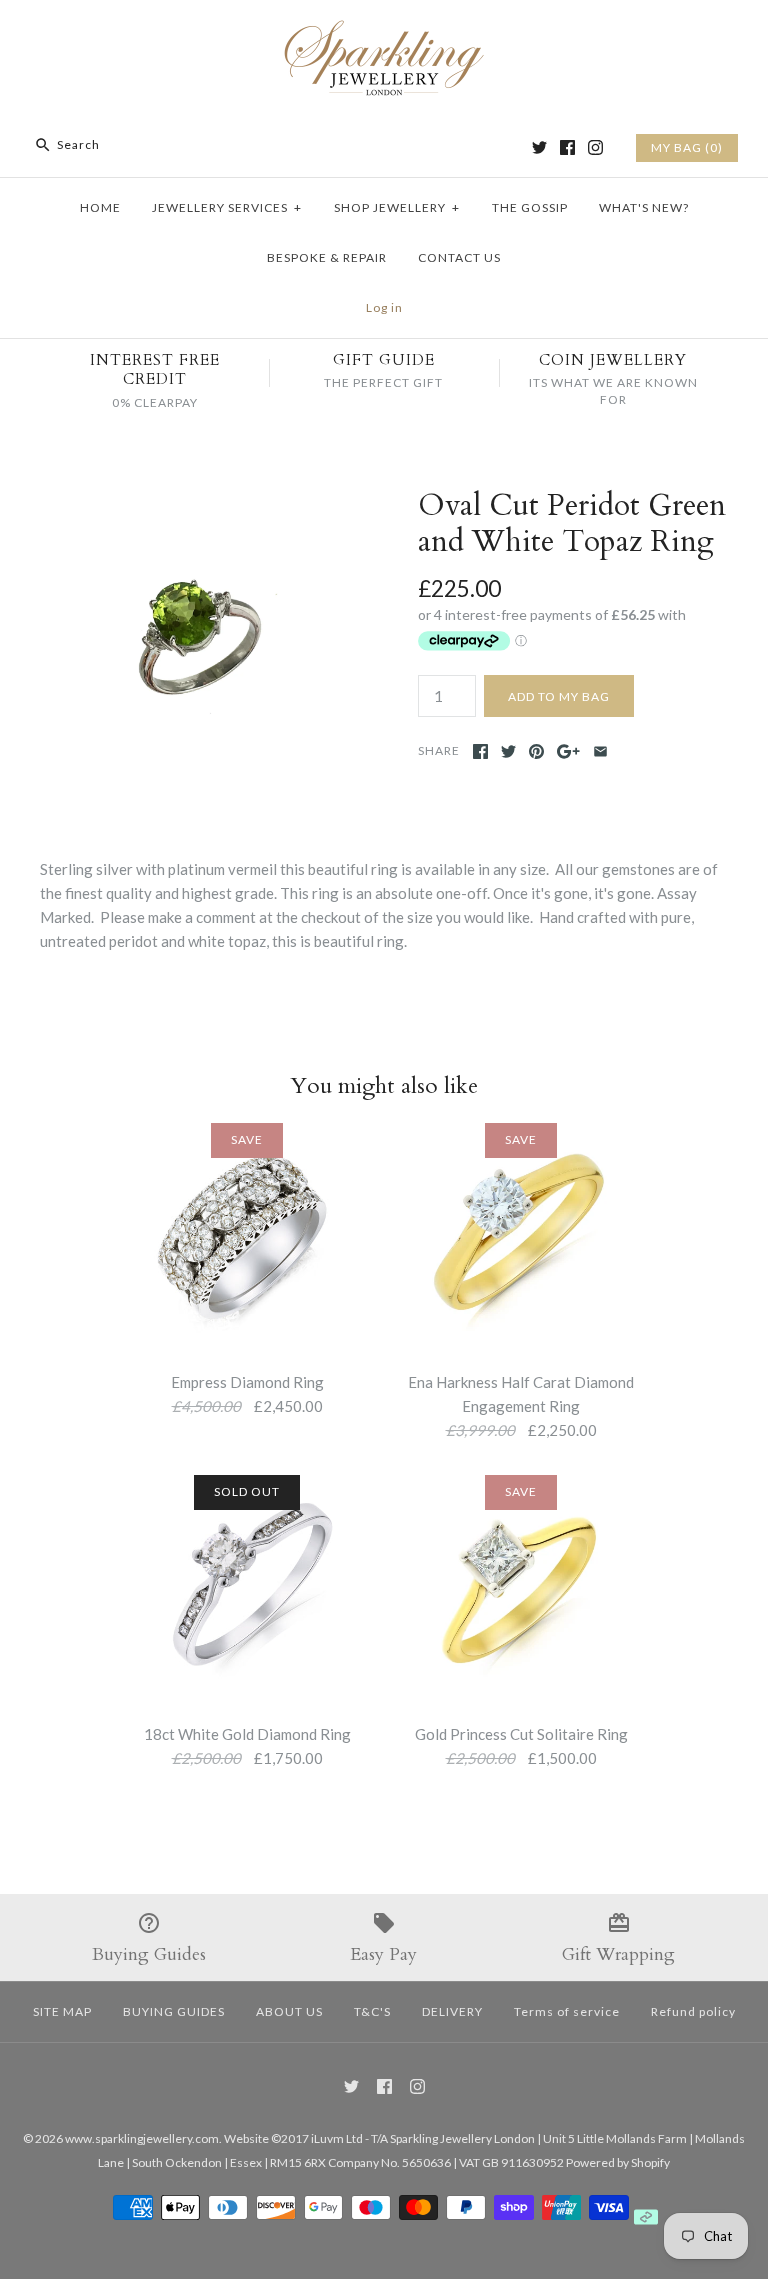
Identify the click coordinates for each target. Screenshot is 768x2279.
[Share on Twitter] (508, 751)
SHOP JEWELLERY (397, 207)
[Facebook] (567, 147)
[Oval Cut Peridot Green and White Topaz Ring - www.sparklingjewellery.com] (195, 500)
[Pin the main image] (536, 751)
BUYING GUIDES (174, 2011)
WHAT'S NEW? (644, 207)
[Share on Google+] (568, 751)
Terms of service (567, 2011)
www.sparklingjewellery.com (142, 2138)
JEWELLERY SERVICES (227, 207)
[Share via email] (600, 751)
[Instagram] (595, 147)
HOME (100, 207)
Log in (384, 307)
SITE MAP (62, 2011)
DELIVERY (452, 2011)
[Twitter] (539, 147)
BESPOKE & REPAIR (327, 257)
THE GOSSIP (530, 207)
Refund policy (693, 2011)
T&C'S (372, 2011)
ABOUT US (289, 2011)
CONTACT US (459, 257)
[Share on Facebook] (480, 751)
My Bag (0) (687, 147)
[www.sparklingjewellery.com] (384, 32)
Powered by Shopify (618, 2162)
